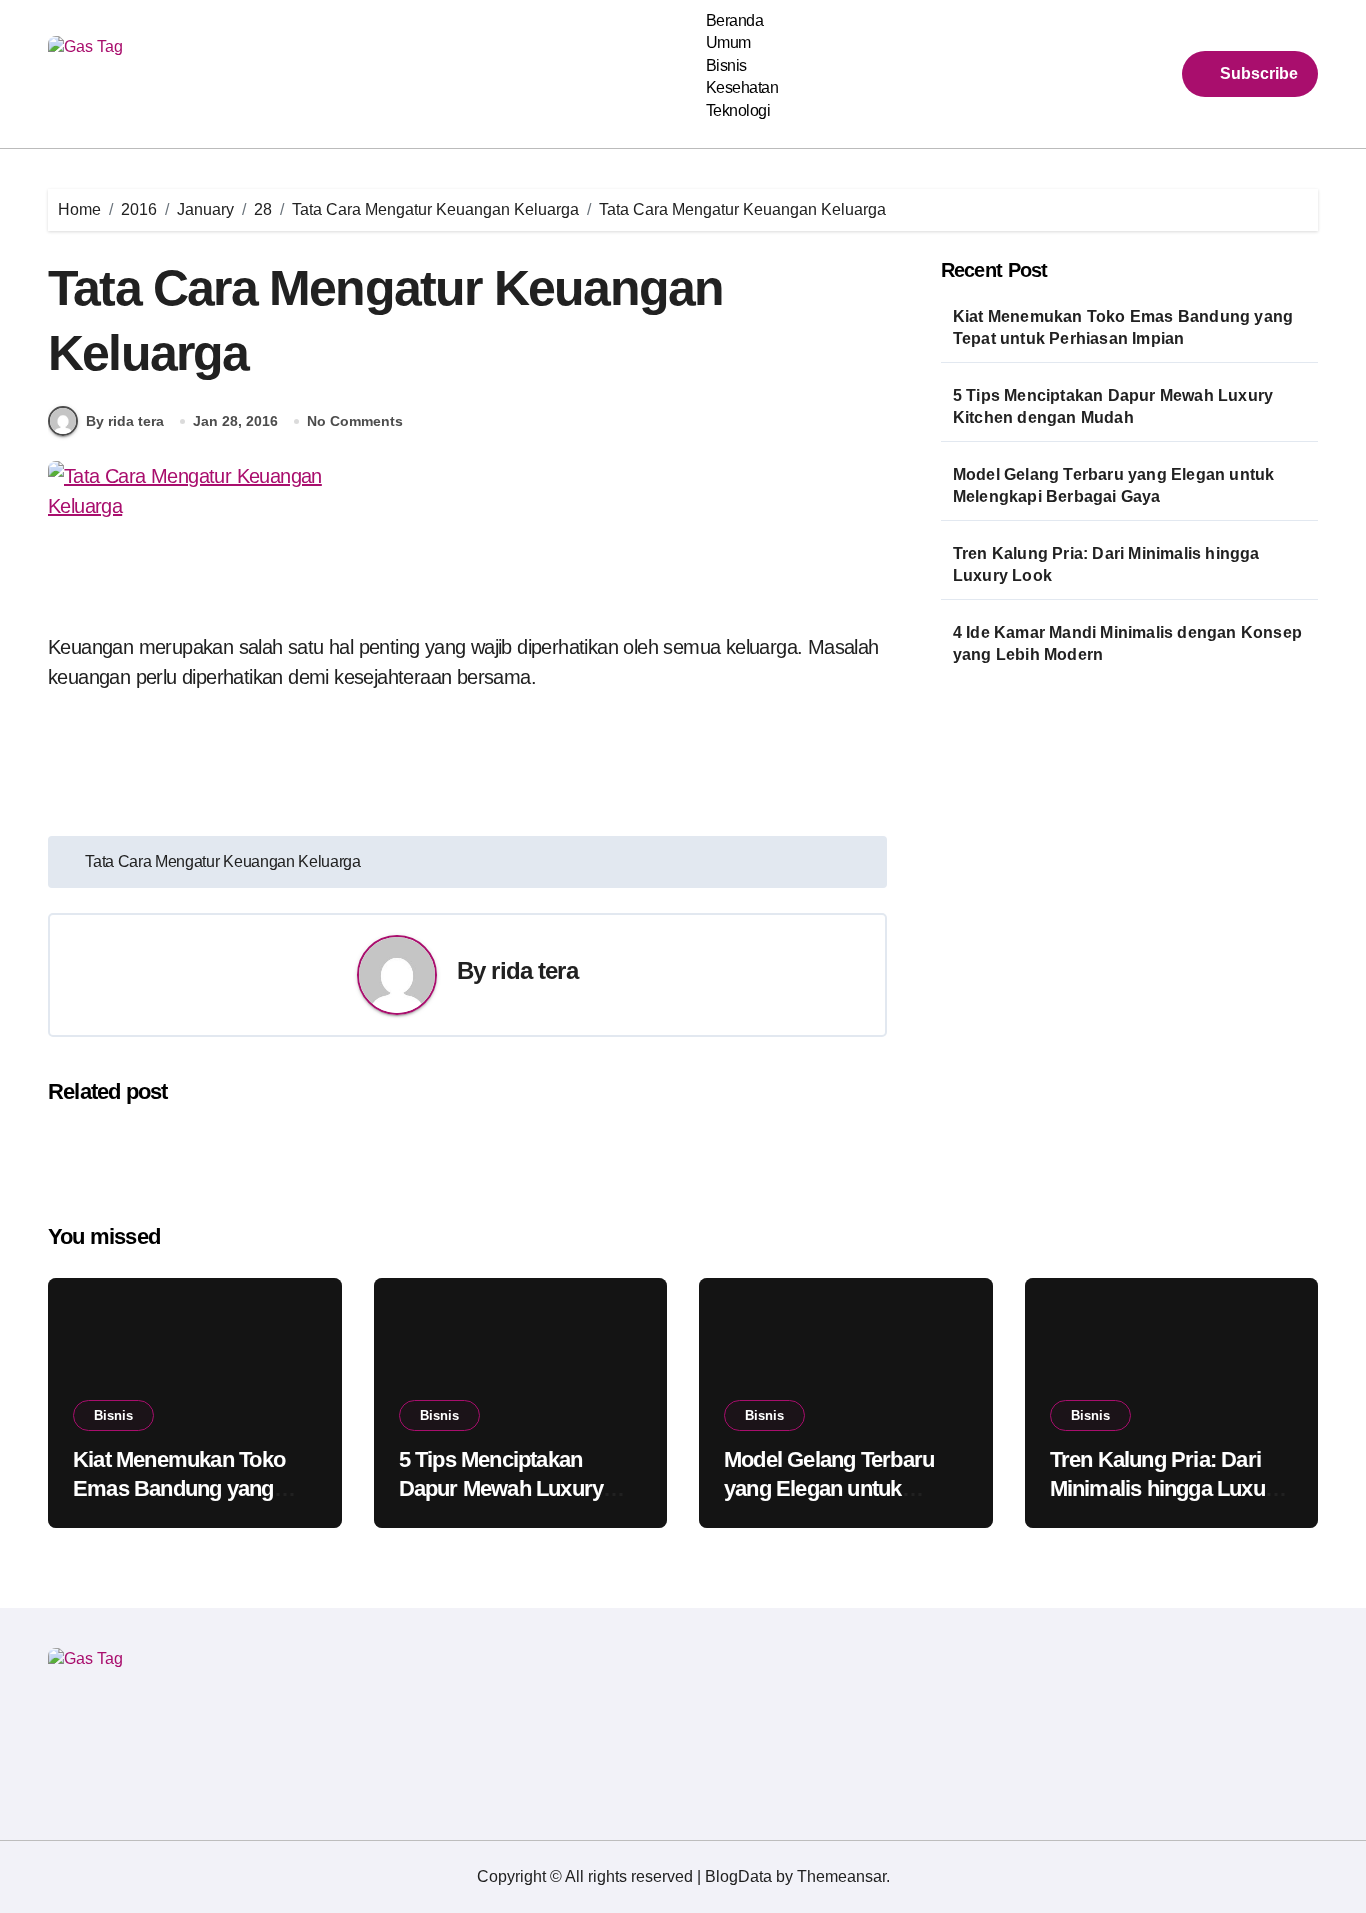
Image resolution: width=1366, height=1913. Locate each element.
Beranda (735, 20)
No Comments (355, 421)
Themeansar (841, 1876)
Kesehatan (742, 87)
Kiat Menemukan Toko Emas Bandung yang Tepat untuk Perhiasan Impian (1123, 327)
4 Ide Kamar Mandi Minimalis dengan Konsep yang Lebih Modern (1127, 643)
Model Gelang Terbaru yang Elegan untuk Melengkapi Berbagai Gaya (1114, 485)
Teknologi (738, 110)
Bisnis (726, 65)
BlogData (738, 1876)
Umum (728, 42)
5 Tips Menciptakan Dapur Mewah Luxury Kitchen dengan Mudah (1113, 406)
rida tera (534, 970)
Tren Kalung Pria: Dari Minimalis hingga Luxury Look (1106, 564)
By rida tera (125, 421)
